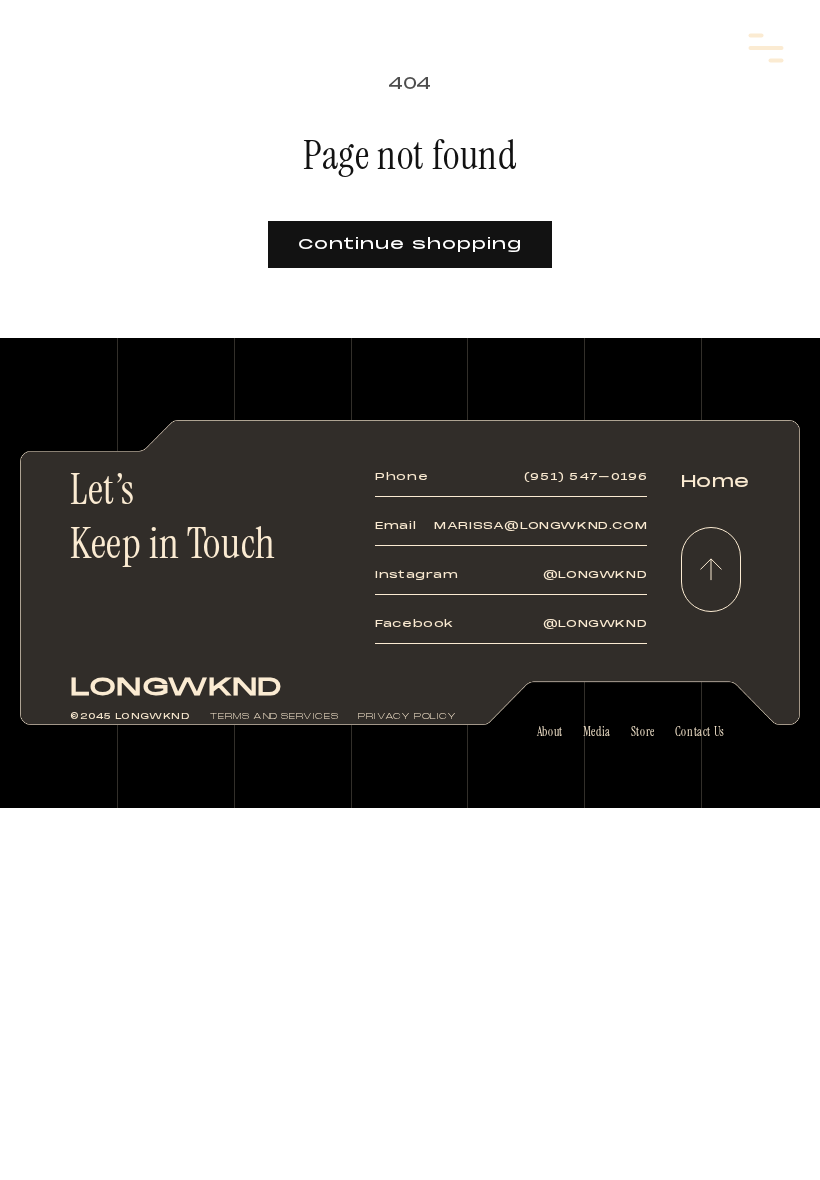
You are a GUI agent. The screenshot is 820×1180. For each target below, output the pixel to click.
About (550, 732)
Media (597, 732)
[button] (766, 48)
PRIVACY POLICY (407, 716)
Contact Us (700, 732)
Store (643, 732)
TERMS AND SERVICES (274, 716)
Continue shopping (410, 244)
